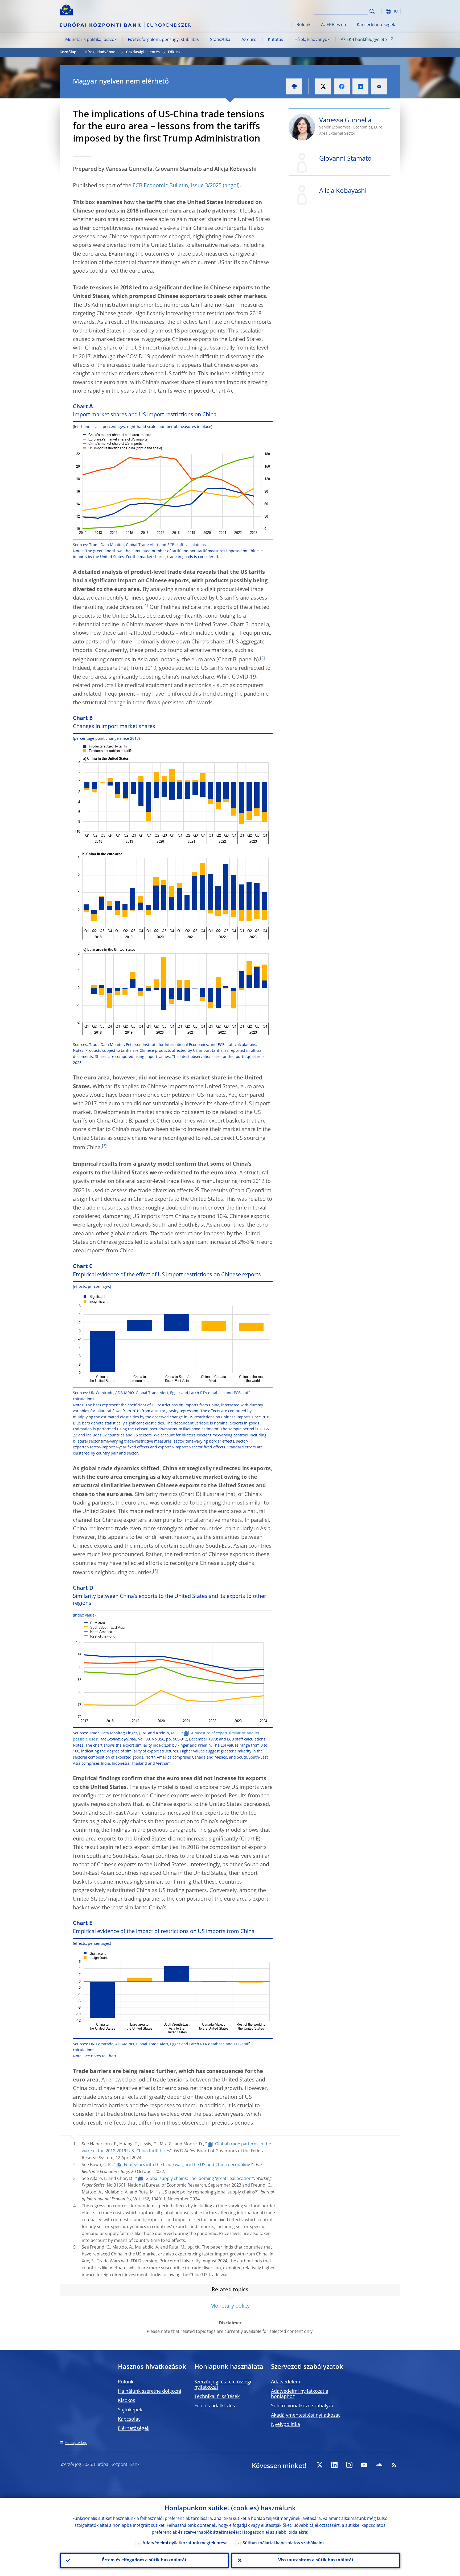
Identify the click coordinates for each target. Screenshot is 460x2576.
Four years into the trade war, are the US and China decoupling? (188, 2165)
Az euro (249, 40)
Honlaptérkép (76, 2443)
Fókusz (174, 52)
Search (372, 11)
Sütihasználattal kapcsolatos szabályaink (284, 2543)
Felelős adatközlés (215, 2406)
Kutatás (276, 40)
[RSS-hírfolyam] (394, 2465)
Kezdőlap (68, 52)
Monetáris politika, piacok (91, 40)
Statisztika (220, 40)
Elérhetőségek (134, 2429)
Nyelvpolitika (286, 2425)
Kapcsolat (129, 2419)
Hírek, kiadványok (312, 40)
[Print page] (294, 86)
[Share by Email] (379, 86)
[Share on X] (323, 86)
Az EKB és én (334, 25)
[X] (319, 2465)
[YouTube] (364, 2465)
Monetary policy (230, 2306)
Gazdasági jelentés (143, 52)
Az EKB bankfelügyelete (364, 40)
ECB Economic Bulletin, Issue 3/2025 (177, 186)
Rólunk (303, 25)
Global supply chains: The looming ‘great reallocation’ (199, 2179)
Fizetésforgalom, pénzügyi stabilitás (163, 40)
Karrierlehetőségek (376, 25)
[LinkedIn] (334, 2465)
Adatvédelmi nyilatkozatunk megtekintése (185, 2543)
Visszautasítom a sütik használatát (316, 2560)
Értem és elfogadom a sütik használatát (144, 2560)
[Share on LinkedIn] (360, 86)
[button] (382, 11)
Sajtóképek (130, 2410)
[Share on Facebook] (342, 86)
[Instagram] (349, 2465)
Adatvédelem (286, 2382)
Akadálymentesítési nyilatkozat (305, 2415)
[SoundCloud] (379, 2465)
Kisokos (127, 2401)
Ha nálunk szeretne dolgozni (150, 2391)
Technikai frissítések (217, 2397)
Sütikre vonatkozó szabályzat (303, 2406)
